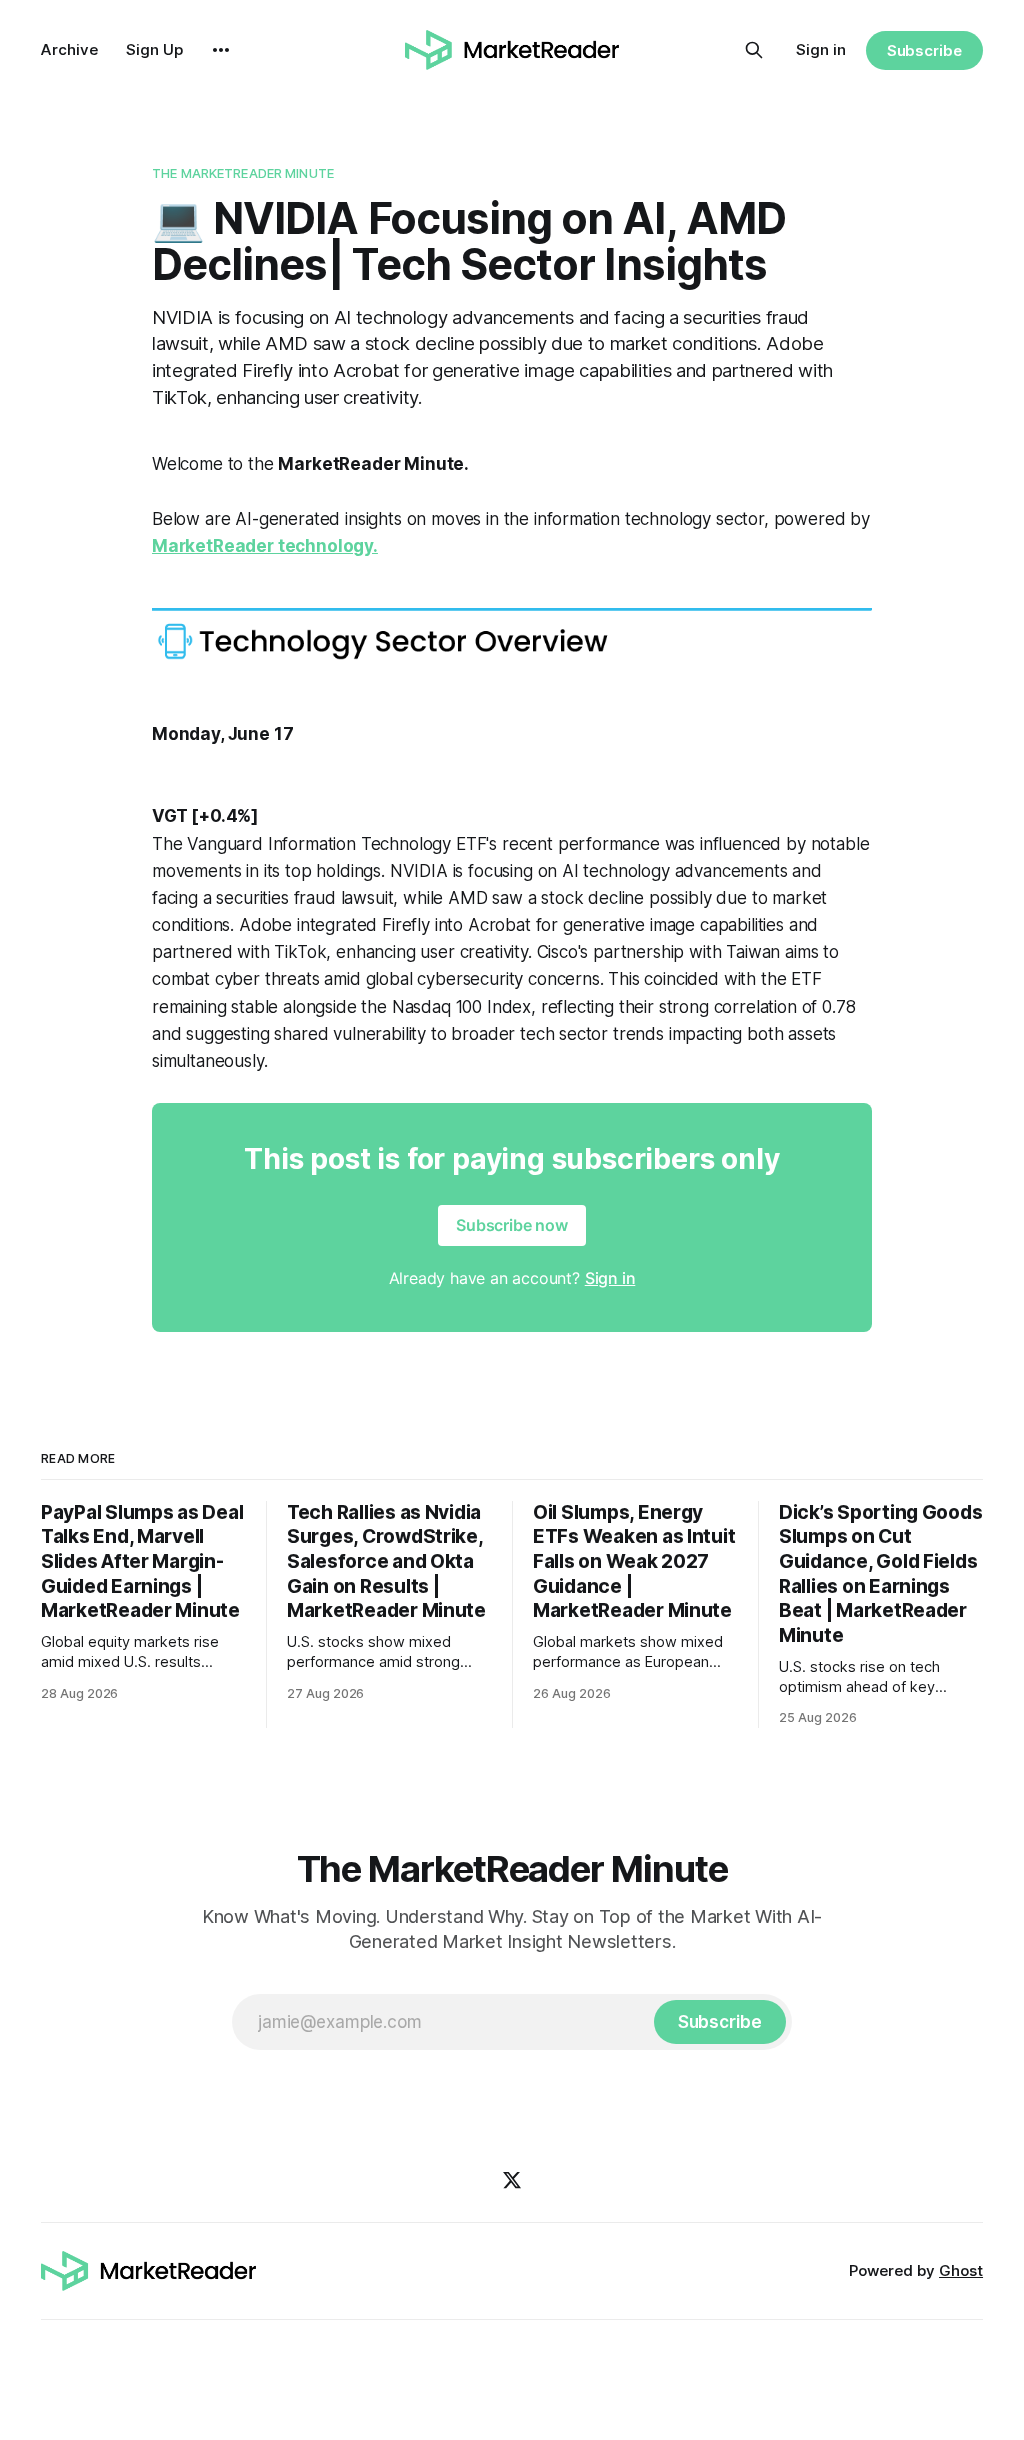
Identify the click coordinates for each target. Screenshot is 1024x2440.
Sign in (821, 49)
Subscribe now (512, 1225)
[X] (512, 2180)
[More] (221, 50)
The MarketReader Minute (243, 173)
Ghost (961, 2270)
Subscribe (924, 50)
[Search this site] (754, 50)
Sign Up (154, 49)
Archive (69, 49)
